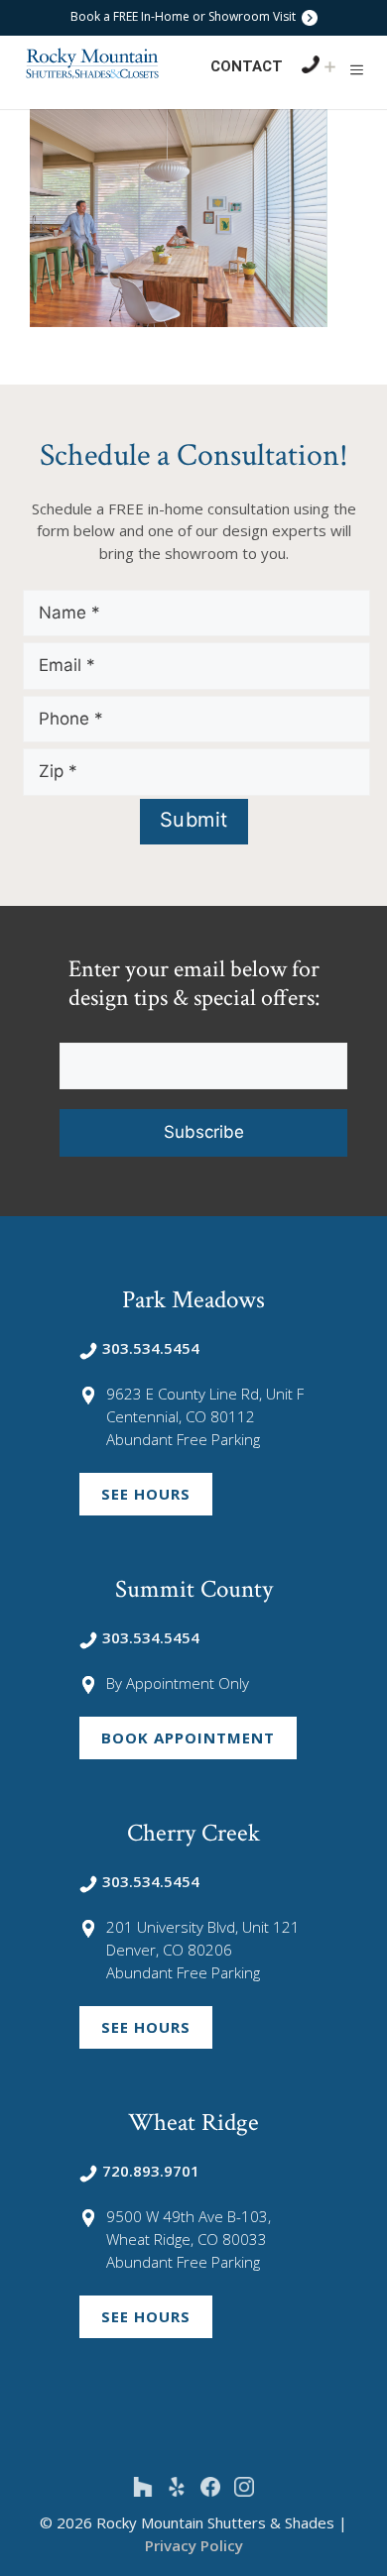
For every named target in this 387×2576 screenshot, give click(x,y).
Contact (247, 66)
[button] (357, 69)
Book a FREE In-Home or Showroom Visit (185, 16)
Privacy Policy (194, 2545)
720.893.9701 (151, 2171)
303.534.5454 (151, 1348)
